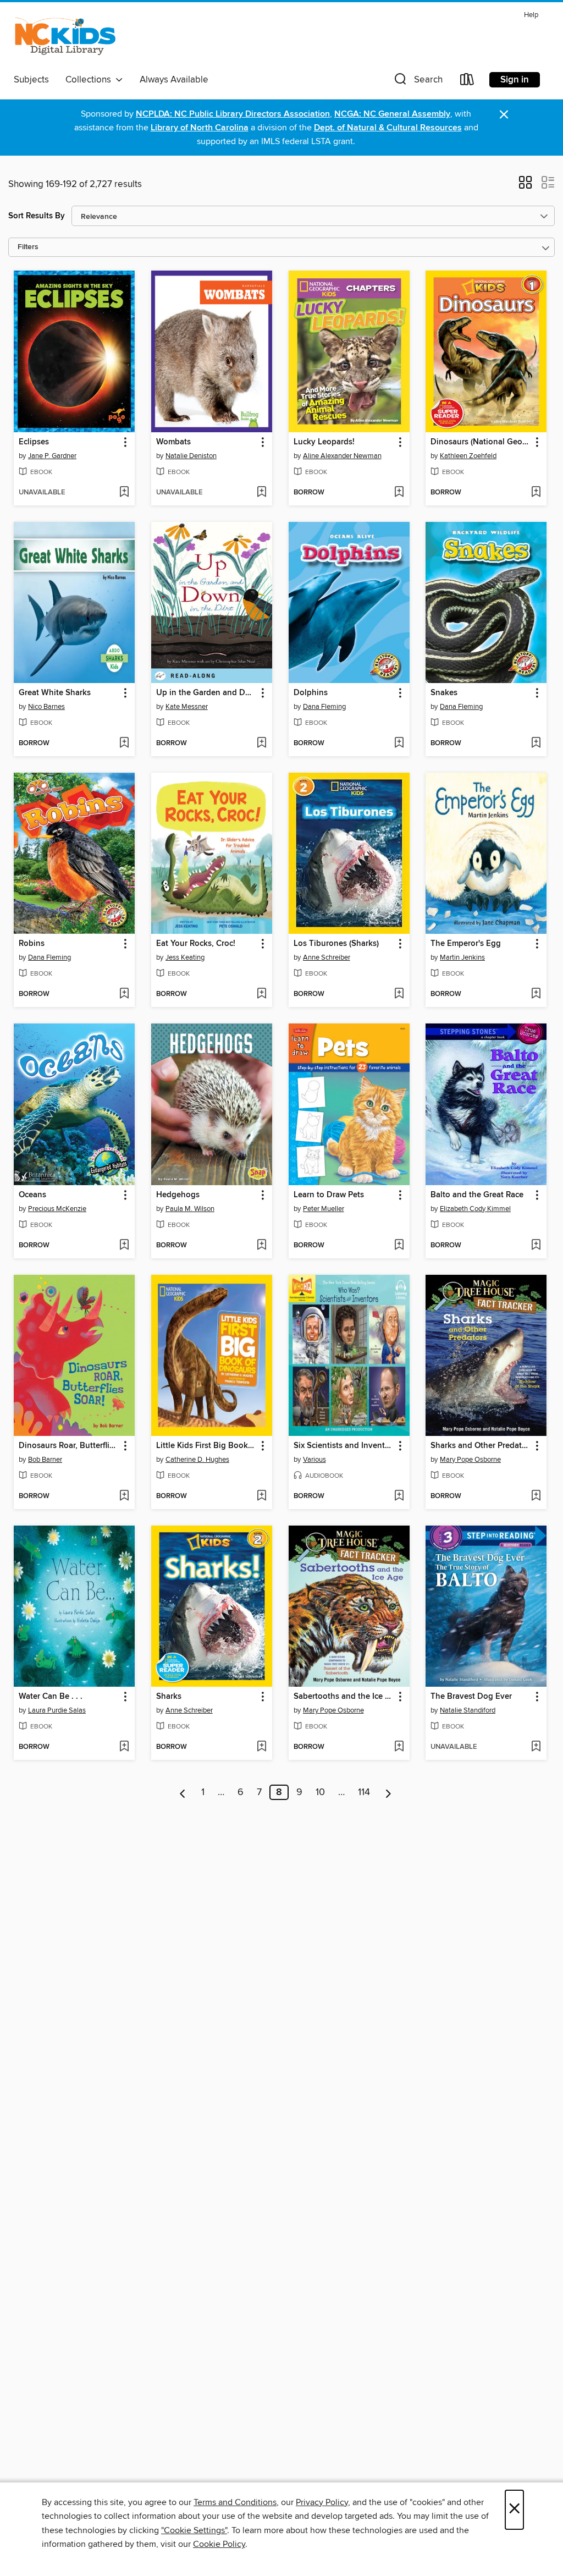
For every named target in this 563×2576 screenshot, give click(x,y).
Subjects (31, 80)
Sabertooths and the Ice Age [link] (344, 1697)
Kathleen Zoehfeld (468, 456)
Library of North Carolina (200, 128)
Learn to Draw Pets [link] (329, 1195)
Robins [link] (32, 944)
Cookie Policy (219, 2544)
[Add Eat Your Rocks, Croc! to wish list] (261, 994)
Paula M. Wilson (190, 1209)
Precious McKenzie (57, 1209)
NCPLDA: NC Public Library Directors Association (233, 114)
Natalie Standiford (468, 1710)
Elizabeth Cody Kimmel (475, 1209)
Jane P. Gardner (52, 456)
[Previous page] (183, 1792)
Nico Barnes (46, 707)
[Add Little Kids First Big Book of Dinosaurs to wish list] (261, 1496)
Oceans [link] (32, 1195)
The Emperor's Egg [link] (466, 944)
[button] (417, 82)
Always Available (174, 80)
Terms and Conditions (235, 2502)
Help (531, 15)
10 (320, 1792)
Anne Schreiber (327, 957)
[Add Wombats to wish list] (261, 493)
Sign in (515, 80)
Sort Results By (37, 216)
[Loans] (467, 82)
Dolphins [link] (311, 693)
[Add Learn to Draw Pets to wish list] (399, 1246)
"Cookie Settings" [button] (194, 2530)
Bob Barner (45, 1460)
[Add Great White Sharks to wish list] (124, 744)
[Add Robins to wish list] (124, 994)
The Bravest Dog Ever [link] (471, 1697)
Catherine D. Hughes (197, 1460)
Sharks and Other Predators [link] (481, 1446)
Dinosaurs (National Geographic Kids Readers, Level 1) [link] (481, 442)
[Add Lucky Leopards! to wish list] (399, 493)
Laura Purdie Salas (57, 1710)
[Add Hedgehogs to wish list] (261, 1246)
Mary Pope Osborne (470, 1460)
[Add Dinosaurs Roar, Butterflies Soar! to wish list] (124, 1496)
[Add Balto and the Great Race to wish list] (536, 1246)
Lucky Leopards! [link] (324, 442)
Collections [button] (90, 80)
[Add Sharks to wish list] (261, 1747)
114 (364, 1792)
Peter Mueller (324, 1209)
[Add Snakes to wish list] (536, 744)
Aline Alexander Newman (342, 456)
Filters (28, 247)
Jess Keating (185, 957)
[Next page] (388, 1792)
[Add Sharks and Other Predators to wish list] (536, 1496)
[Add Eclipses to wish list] (124, 493)
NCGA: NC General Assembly (392, 114)
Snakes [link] (444, 693)
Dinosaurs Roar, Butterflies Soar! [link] (69, 1446)
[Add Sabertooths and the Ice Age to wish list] (399, 1747)
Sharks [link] (169, 1697)
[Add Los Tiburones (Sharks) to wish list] (399, 994)
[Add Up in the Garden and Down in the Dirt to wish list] (261, 744)
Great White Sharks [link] (55, 693)
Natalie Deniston (191, 456)
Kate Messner (187, 707)
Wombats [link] (173, 442)
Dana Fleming (324, 707)
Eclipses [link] (34, 442)
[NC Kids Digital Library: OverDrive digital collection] (65, 38)
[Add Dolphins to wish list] (399, 744)
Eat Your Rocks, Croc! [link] (196, 944)
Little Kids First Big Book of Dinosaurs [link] (206, 1446)
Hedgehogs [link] (178, 1195)
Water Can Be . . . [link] (51, 1697)
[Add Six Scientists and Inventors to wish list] (399, 1496)
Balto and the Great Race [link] (477, 1195)
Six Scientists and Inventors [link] (344, 1446)
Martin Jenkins (462, 957)
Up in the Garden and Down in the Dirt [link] (206, 693)
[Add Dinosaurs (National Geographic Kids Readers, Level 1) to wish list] (536, 493)
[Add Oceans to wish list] (124, 1246)
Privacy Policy (322, 2502)
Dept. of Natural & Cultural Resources (388, 128)
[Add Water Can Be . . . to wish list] (124, 1747)
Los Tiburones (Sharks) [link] (336, 944)
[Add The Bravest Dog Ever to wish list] (536, 1747)
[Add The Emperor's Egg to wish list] (536, 994)
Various (314, 1460)
